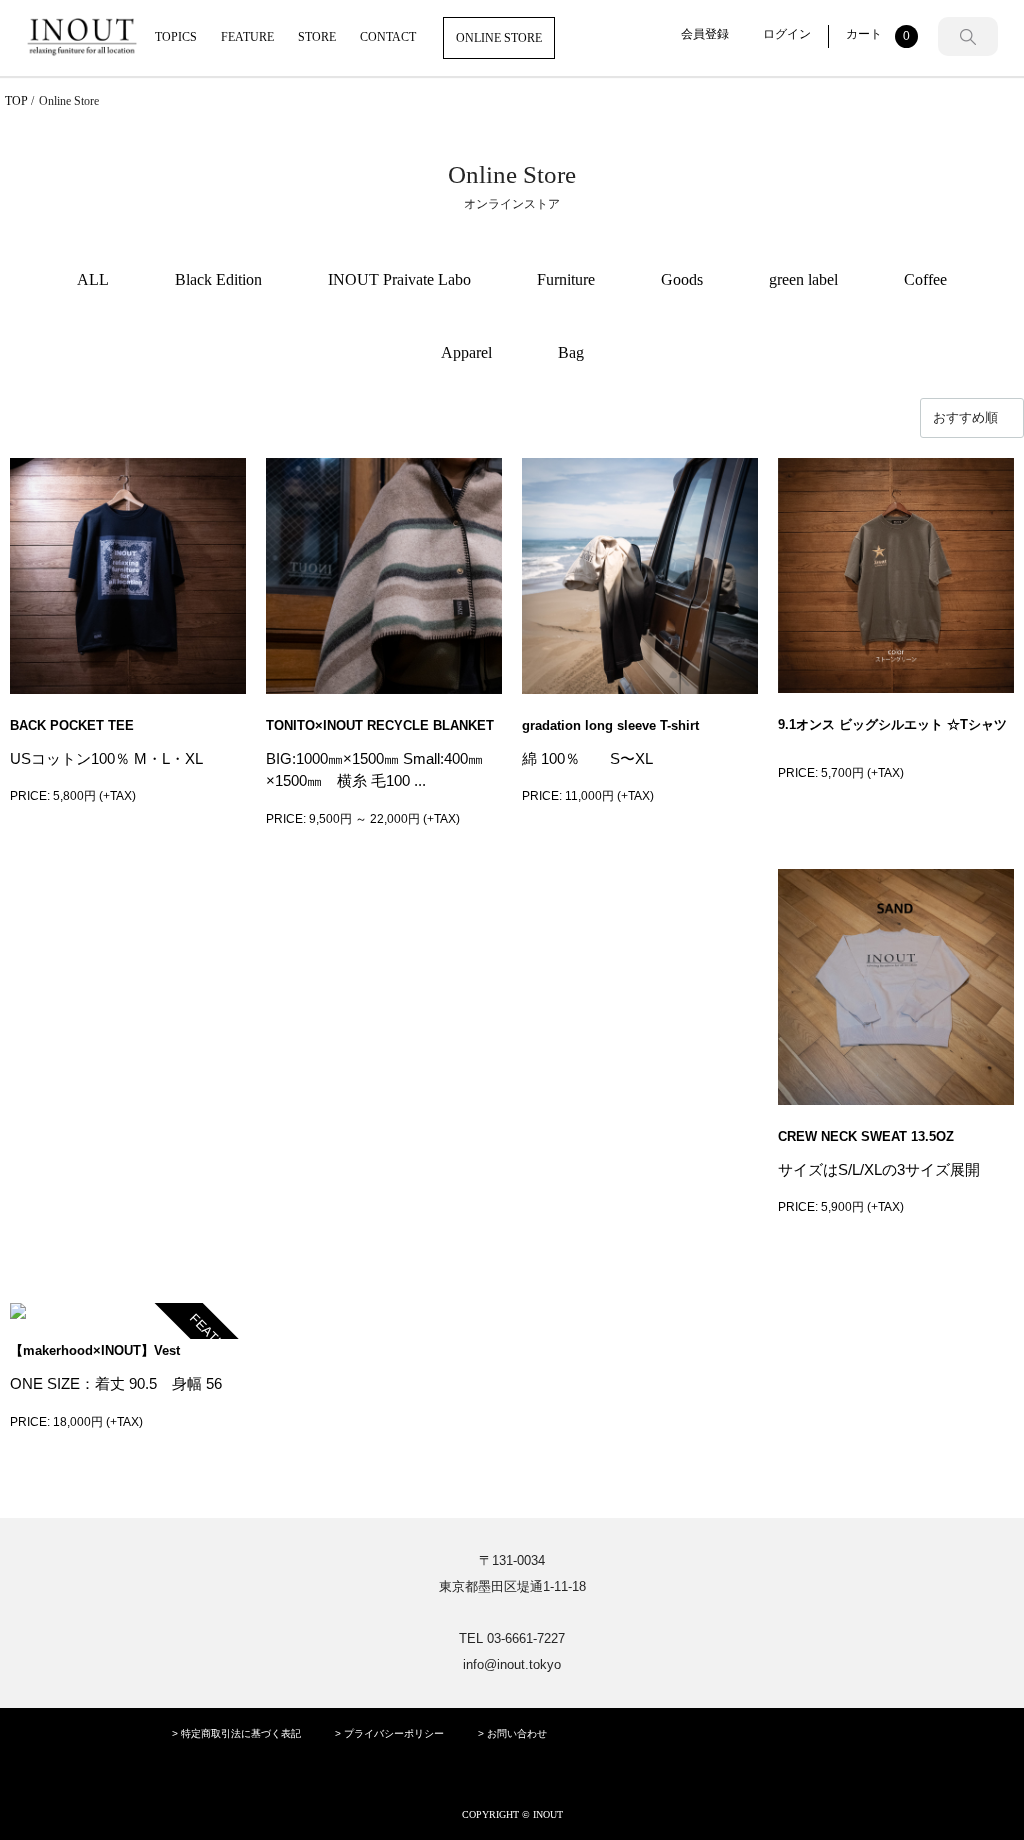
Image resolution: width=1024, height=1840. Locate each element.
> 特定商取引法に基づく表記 (236, 1733)
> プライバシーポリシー (389, 1733)
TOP (16, 101)
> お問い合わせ (512, 1733)
